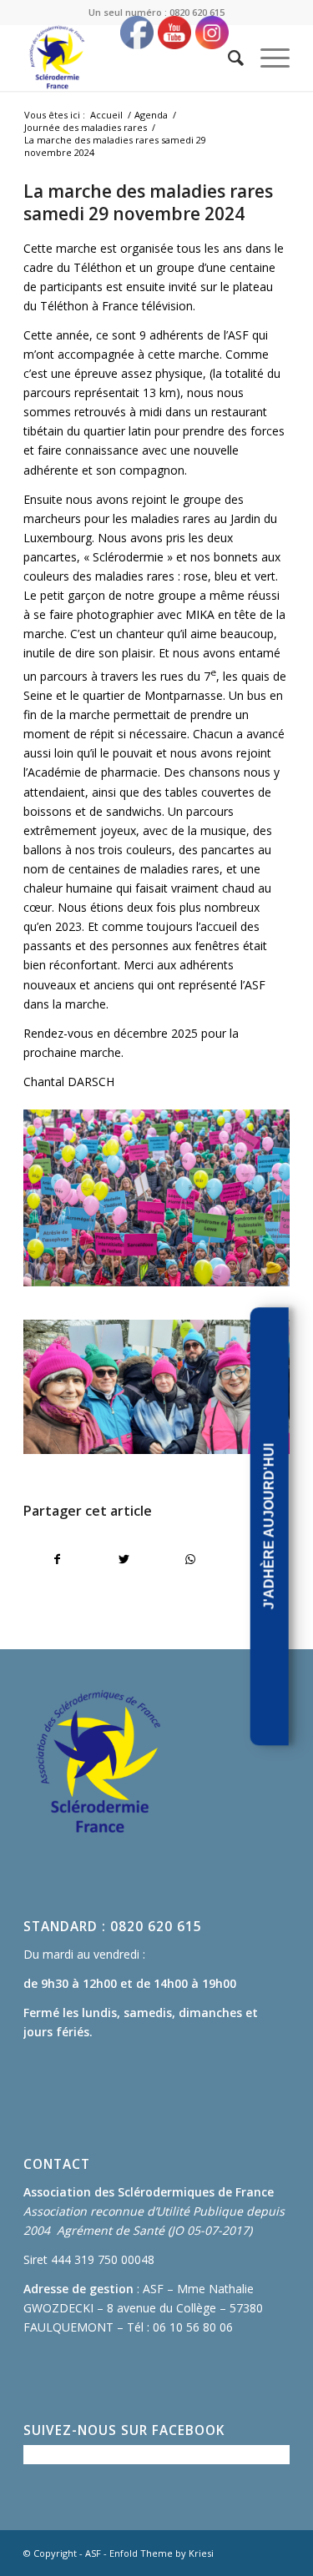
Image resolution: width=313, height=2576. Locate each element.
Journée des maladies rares (86, 127)
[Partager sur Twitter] (124, 1559)
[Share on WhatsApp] (190, 1559)
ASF (93, 2553)
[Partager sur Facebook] (57, 1559)
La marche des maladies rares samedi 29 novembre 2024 (148, 202)
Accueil (106, 115)
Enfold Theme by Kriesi (162, 2553)
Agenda (151, 115)
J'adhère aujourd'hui (269, 1527)
